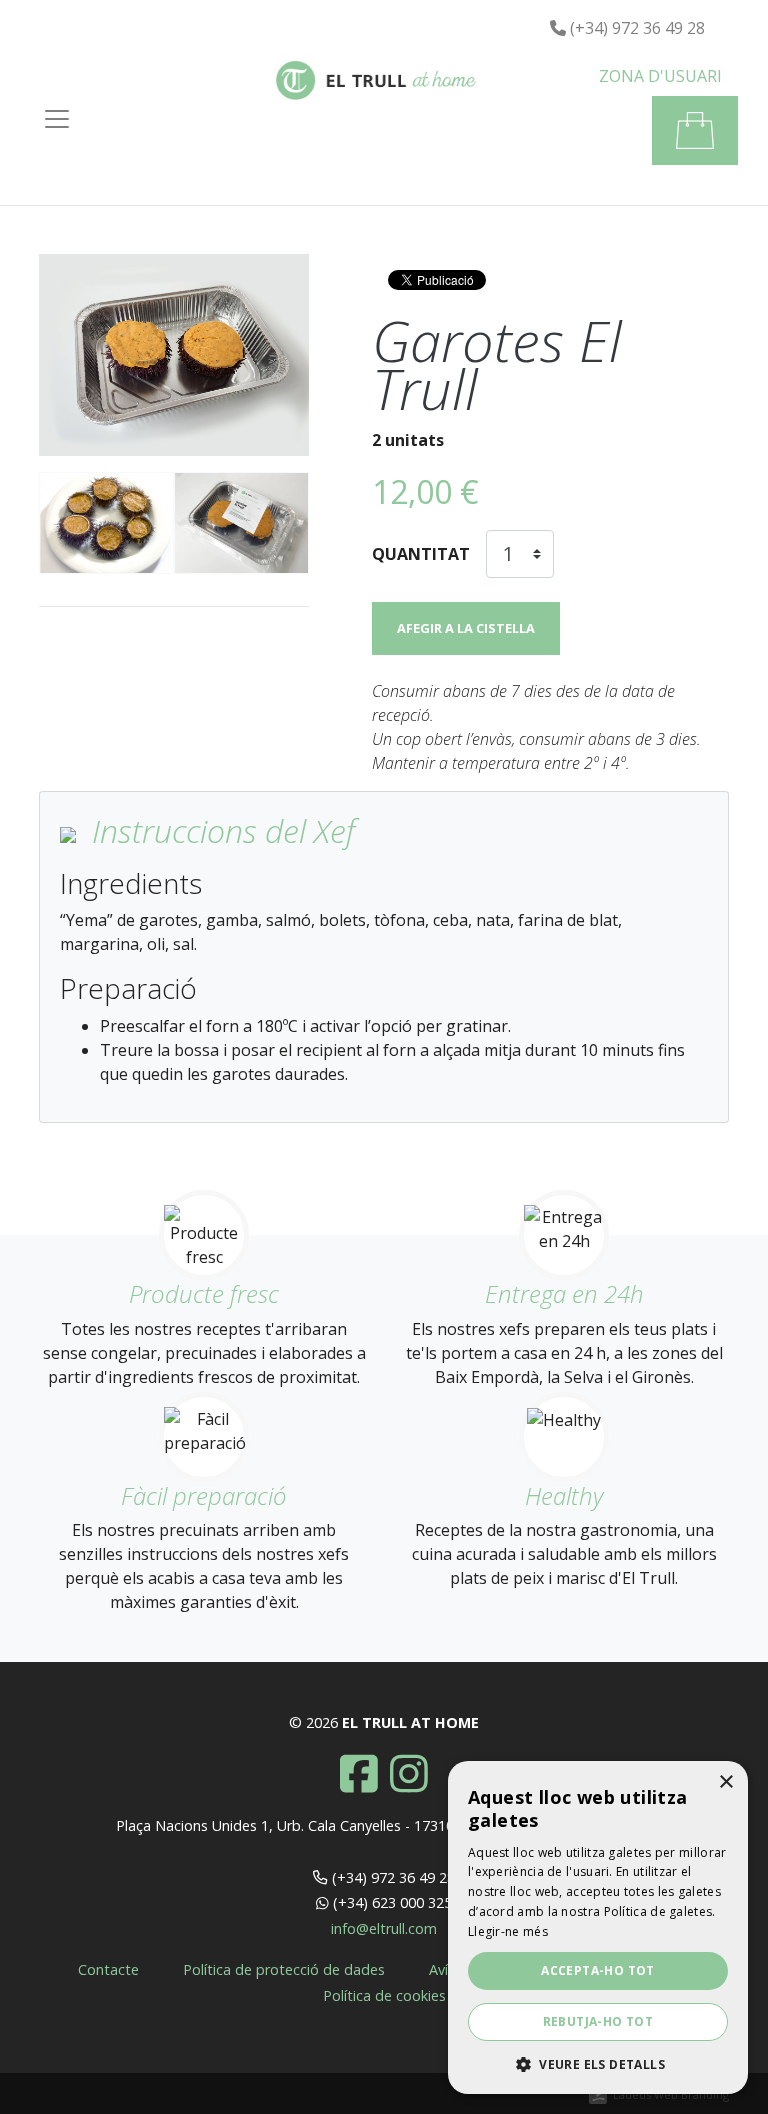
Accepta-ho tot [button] (598, 1970)
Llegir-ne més (508, 1931)
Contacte (108, 1969)
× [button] (725, 1782)
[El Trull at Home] (376, 85)
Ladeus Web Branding (671, 2094)
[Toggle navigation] (57, 119)
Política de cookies (384, 1995)
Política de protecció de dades (284, 1969)
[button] (660, 76)
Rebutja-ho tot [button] (598, 2021)
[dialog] (598, 1927)
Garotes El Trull (497, 364)
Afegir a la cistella (466, 628)
